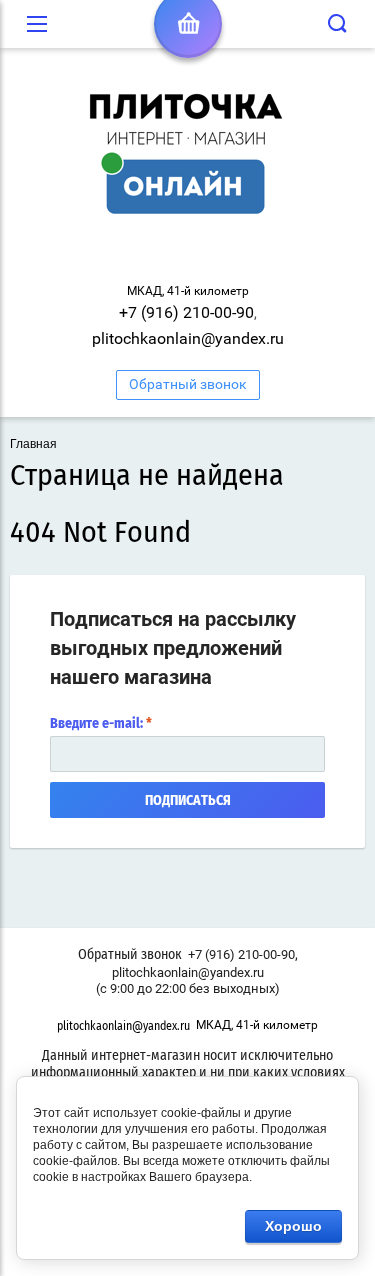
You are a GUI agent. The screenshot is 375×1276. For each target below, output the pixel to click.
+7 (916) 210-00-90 (186, 312)
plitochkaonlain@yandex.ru (188, 338)
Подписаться (188, 801)
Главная (33, 444)
